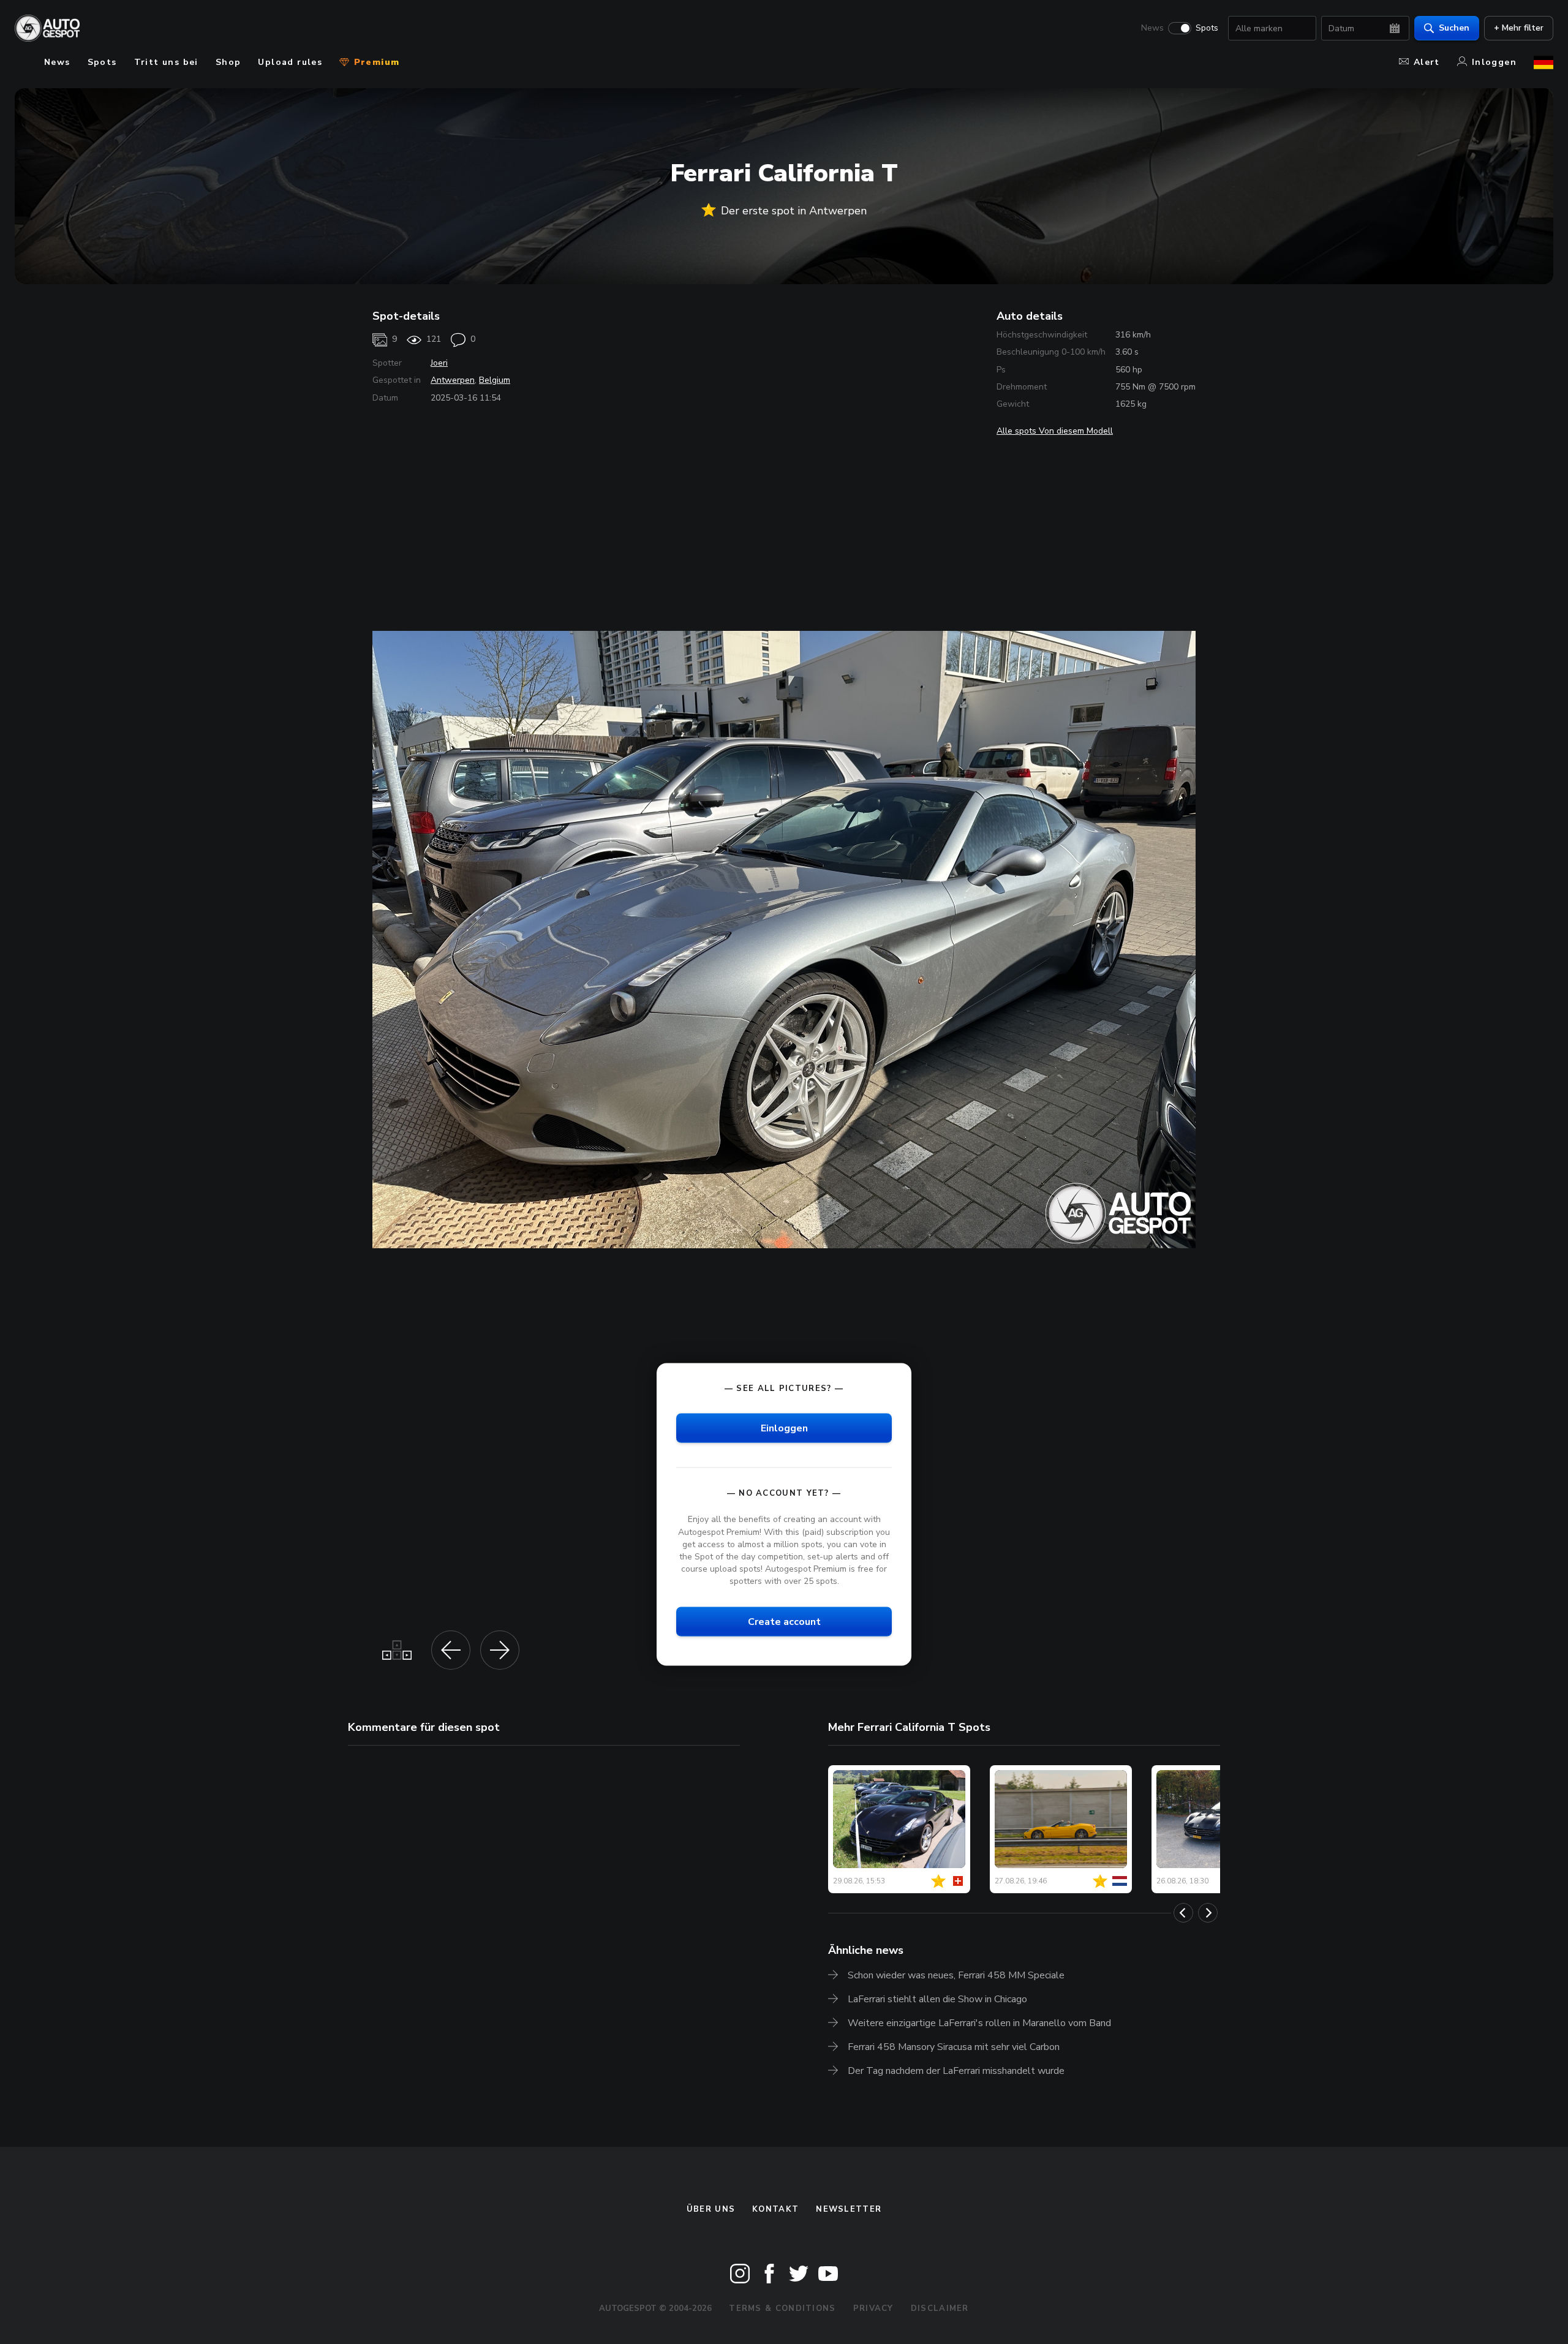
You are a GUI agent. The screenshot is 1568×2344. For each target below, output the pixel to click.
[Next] (1208, 1913)
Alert (1427, 62)
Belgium (495, 380)
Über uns (711, 2209)
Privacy (873, 2308)
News (1152, 28)
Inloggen (1494, 62)
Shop (228, 62)
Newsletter (849, 2209)
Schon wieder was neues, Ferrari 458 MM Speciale (956, 1975)
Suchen (1454, 28)
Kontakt (775, 2209)
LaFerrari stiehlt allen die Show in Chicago (937, 1999)
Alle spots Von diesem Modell (1055, 431)
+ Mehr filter (1519, 28)
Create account (784, 1622)
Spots (1207, 28)
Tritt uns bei (166, 62)
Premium (375, 62)
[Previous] (1183, 1913)
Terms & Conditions (782, 2308)
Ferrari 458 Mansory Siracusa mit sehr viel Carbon (954, 2047)
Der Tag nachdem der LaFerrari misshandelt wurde (956, 2071)
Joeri (439, 363)
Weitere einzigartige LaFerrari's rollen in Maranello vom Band (979, 2023)
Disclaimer (940, 2308)
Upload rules (290, 62)
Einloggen (784, 1428)
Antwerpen (453, 380)
